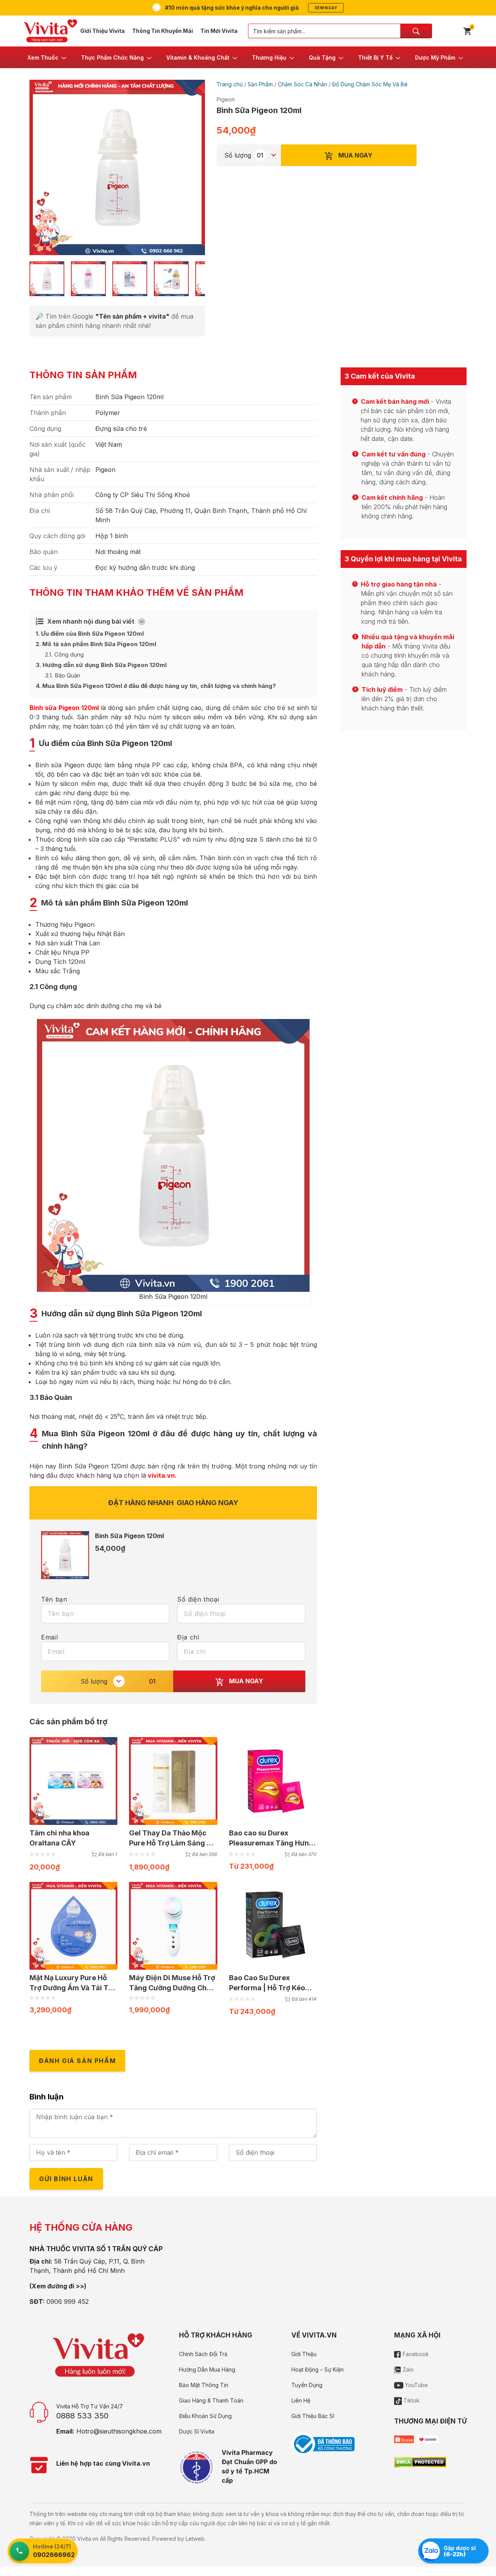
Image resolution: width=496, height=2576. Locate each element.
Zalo (407, 2369)
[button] (47, 57)
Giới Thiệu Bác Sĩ (313, 2416)
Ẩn (142, 621)
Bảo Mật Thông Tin (204, 2385)
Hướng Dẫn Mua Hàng (207, 2369)
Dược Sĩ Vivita (197, 2431)
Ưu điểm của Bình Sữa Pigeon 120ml (90, 634)
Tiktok (411, 2400)
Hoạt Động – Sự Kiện (318, 2369)
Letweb (195, 2539)
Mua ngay (355, 155)
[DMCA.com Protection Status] (420, 2462)
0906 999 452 (68, 2302)
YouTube (416, 2385)
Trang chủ (230, 84)
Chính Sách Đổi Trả (203, 2354)
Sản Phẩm (260, 84)
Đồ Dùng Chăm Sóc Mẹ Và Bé (370, 84)
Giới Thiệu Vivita (102, 31)
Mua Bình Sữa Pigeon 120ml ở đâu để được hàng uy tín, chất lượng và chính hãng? (156, 686)
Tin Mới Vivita (219, 31)
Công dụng (64, 654)
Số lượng (238, 155)
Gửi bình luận (66, 2179)
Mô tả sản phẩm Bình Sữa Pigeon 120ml (96, 644)
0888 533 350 (82, 2416)
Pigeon (226, 99)
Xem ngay (326, 8)
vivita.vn (160, 1475)
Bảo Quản (63, 675)
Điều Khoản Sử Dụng (205, 2416)
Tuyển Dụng (307, 2385)
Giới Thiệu (304, 2354)
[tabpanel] (117, 167)
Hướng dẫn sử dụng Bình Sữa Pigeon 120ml (101, 665)
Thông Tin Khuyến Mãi (163, 31)
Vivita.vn (88, 2539)
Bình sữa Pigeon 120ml (64, 708)
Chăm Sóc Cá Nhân (302, 84)
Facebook (415, 2354)
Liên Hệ (301, 2400)
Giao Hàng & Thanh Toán (211, 2400)
